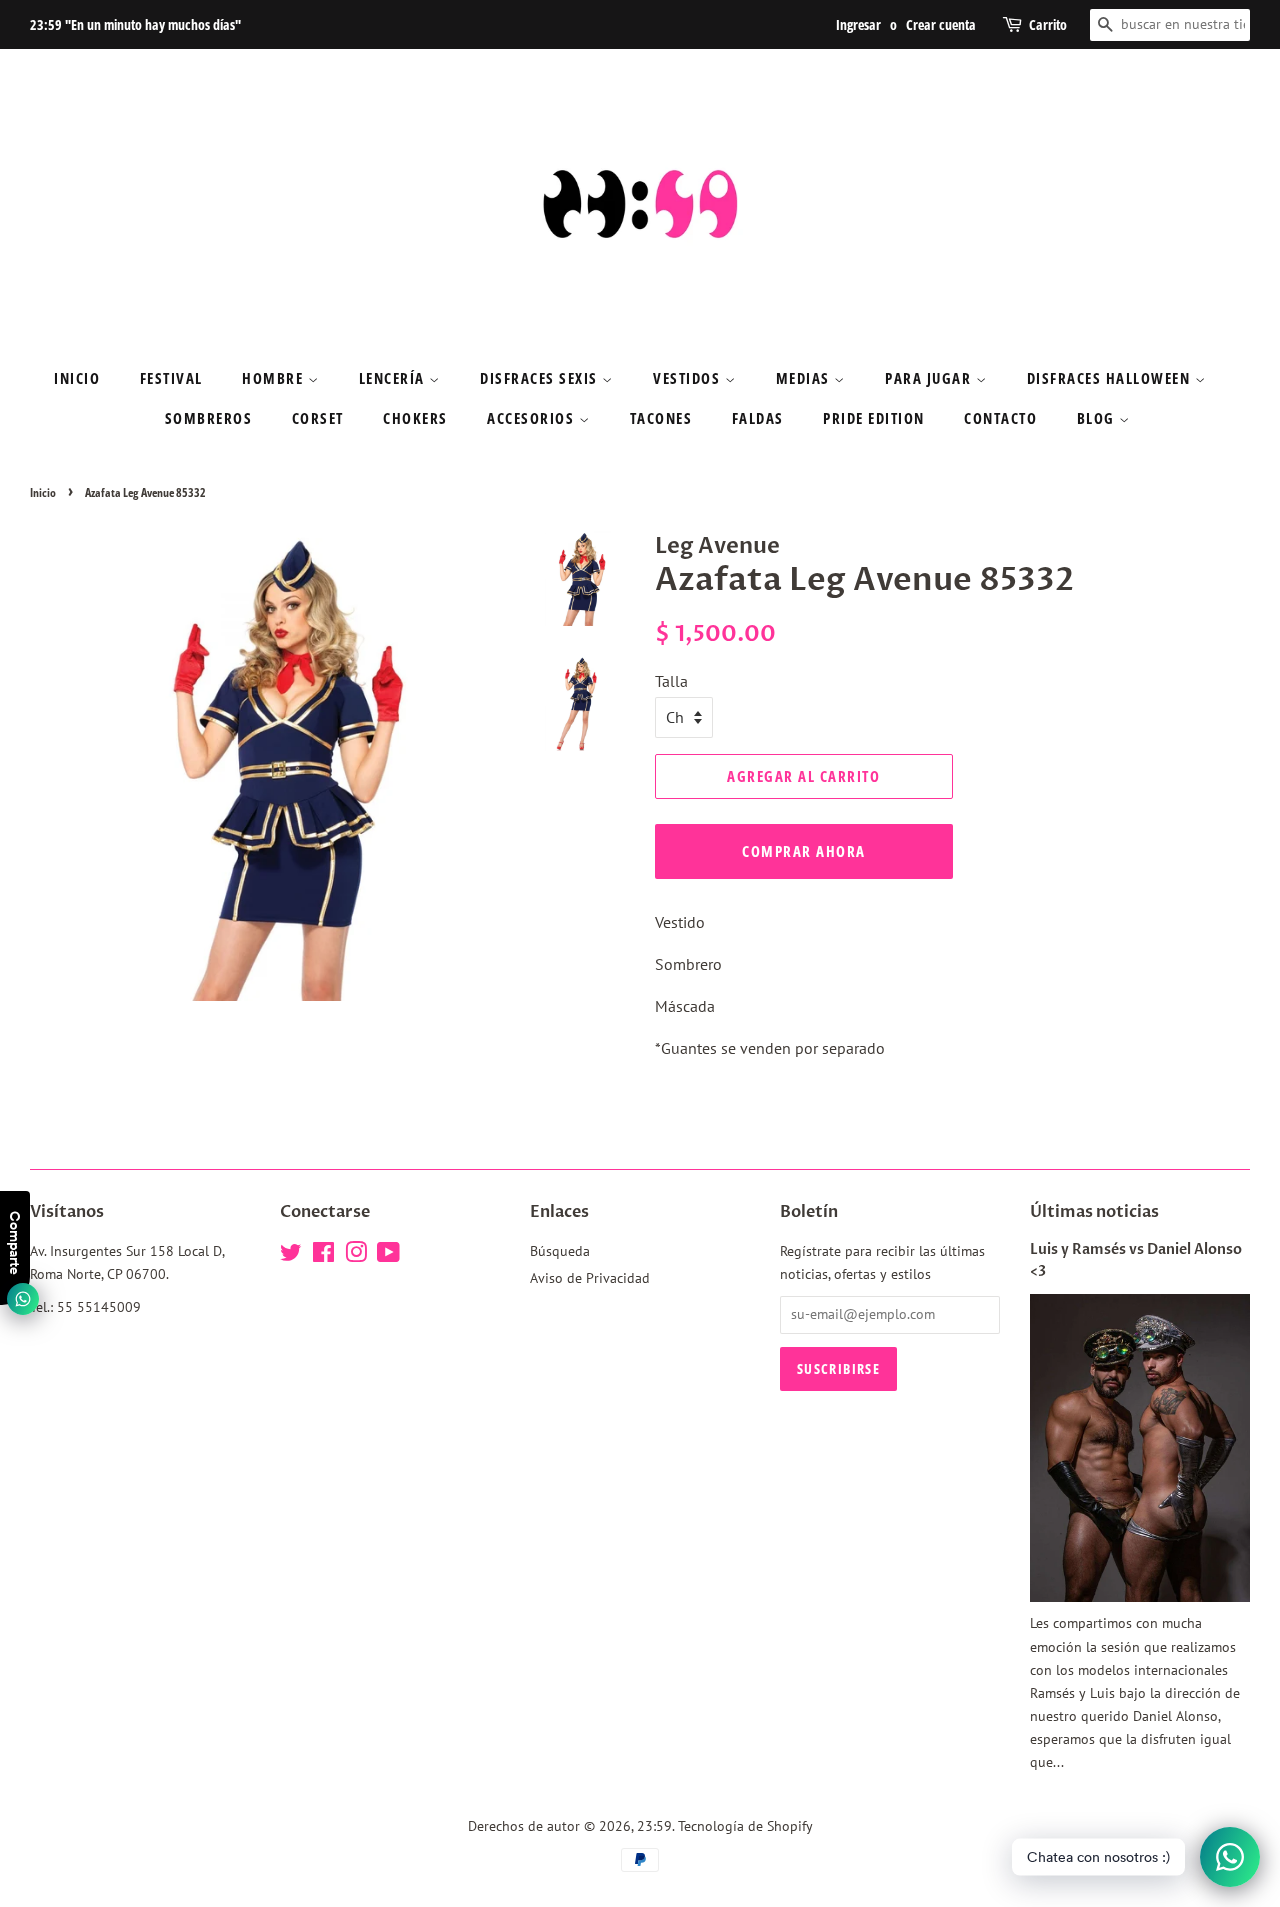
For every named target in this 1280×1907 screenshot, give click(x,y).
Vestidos (689, 378)
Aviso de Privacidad (590, 1278)
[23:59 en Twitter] (291, 1256)
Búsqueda (560, 1251)
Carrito (1048, 24)
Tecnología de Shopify (745, 1826)
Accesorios (533, 418)
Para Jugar (930, 378)
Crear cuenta (941, 24)
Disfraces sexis (541, 378)
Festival (171, 378)
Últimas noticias (1094, 1212)
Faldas (758, 418)
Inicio (77, 378)
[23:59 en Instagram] (356, 1256)
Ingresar (858, 24)
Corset (318, 418)
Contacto (1000, 418)
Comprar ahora (804, 851)
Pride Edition (874, 418)
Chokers (415, 418)
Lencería (394, 378)
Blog (1098, 418)
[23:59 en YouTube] (388, 1256)
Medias (805, 378)
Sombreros (209, 418)
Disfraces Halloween (1111, 378)
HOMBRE (275, 378)
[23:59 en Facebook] (323, 1256)
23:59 (654, 1826)
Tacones (661, 418)
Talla (671, 681)
